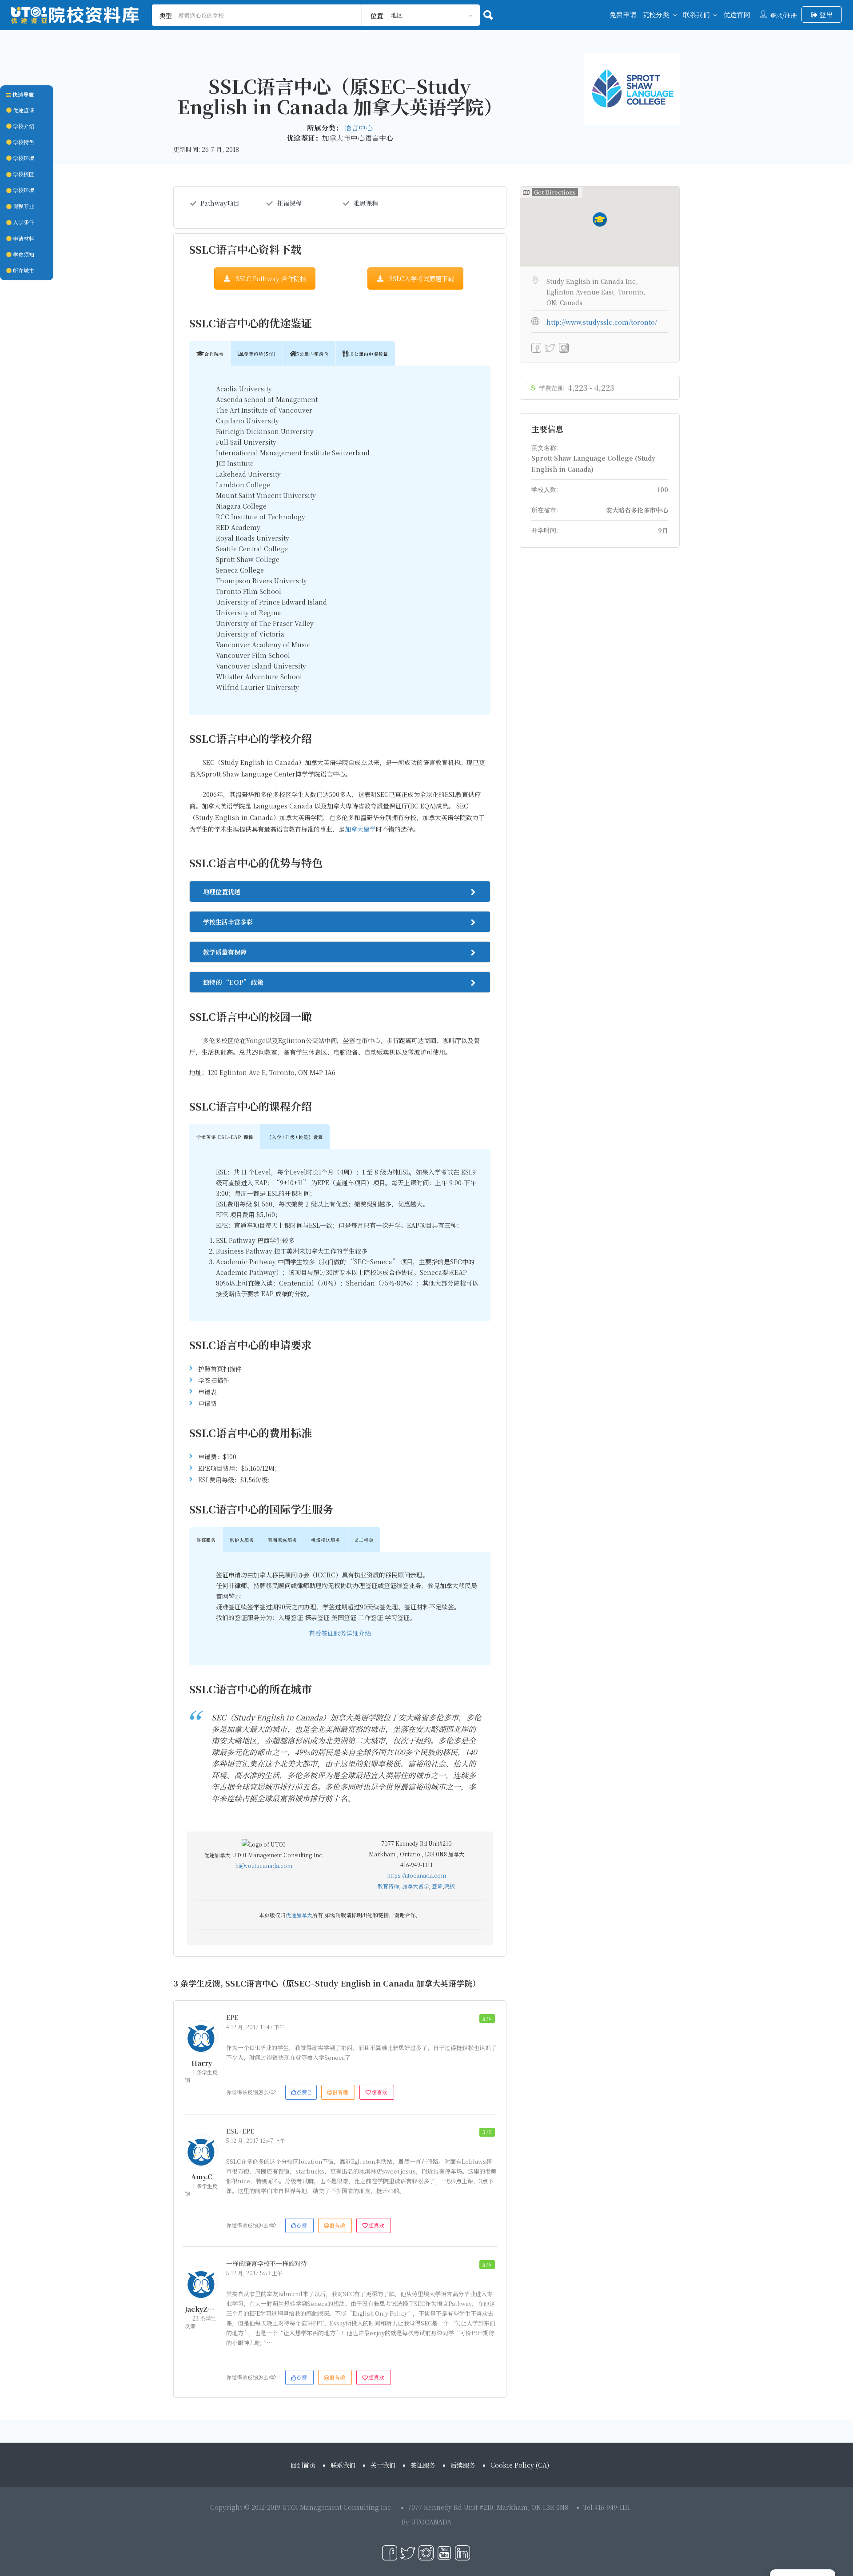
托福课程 (289, 203)
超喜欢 (379, 2092)
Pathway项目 (220, 203)
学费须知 (23, 254)
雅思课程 (366, 203)
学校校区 (23, 174)
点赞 (304, 2092)
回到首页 (303, 2465)
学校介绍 (23, 126)
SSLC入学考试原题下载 (422, 279)
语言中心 (359, 128)
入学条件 (23, 222)
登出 (825, 14)
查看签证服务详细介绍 (340, 1633)
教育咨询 (388, 1886)
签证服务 (423, 2465)
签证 (437, 1886)
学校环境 (23, 158)
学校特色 (23, 142)
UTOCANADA (431, 2522)
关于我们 (383, 2465)
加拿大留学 (360, 829)
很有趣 (340, 2092)
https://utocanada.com (417, 1875)
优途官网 (737, 14)
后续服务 (463, 2465)
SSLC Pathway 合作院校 (271, 279)
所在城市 (23, 270)
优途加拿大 (299, 1915)
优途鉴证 (23, 110)
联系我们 (696, 14)
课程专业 (23, 206)
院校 (450, 1886)
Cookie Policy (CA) (520, 2465)
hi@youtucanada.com (264, 1865)
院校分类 (656, 14)
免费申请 (623, 14)
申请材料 (23, 238)
